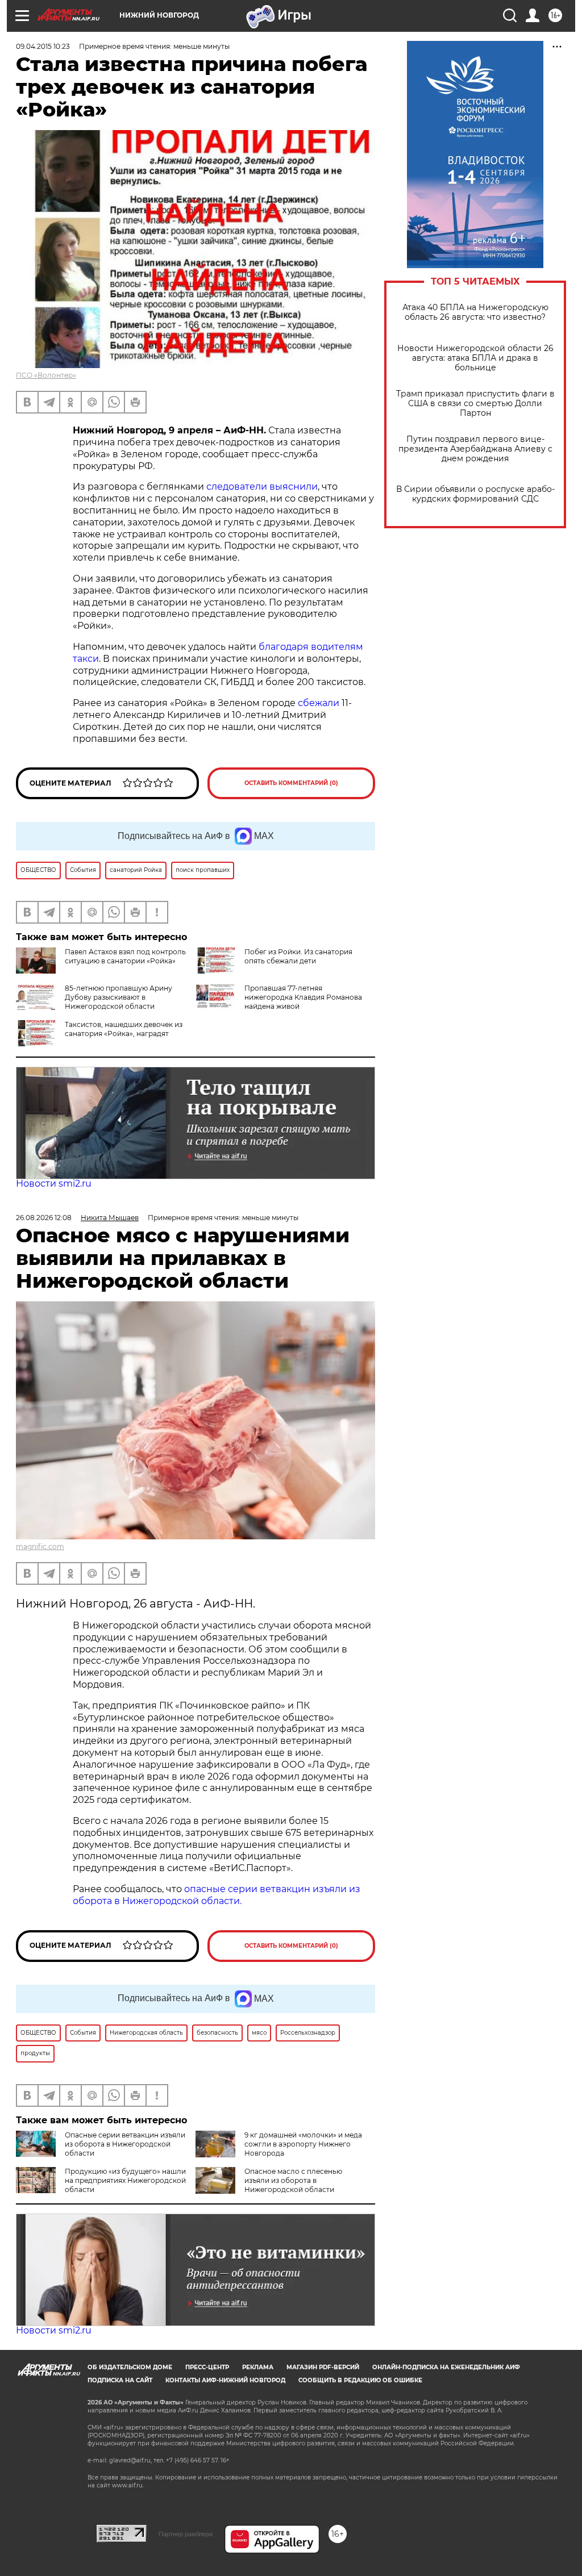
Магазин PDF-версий (323, 2367)
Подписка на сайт (120, 2380)
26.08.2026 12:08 (44, 1218)
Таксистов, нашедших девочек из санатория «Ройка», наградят (124, 1029)
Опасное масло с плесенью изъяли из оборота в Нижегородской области (293, 2180)
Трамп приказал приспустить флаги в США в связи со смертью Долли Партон (475, 404)
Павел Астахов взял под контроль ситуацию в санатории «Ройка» (125, 956)
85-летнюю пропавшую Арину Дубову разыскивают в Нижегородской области (119, 997)
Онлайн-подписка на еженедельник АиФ (446, 2367)
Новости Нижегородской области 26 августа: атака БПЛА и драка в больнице (475, 358)
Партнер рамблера (186, 2534)
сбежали (319, 703)
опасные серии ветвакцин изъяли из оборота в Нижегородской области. (217, 1895)
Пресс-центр (207, 2367)
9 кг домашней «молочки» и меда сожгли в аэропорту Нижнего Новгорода (303, 2144)
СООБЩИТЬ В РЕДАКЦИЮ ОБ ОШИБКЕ (360, 2380)
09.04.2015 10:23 (43, 46)
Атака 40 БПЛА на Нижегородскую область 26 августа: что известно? (475, 312)
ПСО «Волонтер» (46, 375)
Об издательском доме (130, 2367)
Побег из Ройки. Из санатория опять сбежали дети (298, 956)
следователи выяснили (262, 487)
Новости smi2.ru (54, 1183)
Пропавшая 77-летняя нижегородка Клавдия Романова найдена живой (303, 997)
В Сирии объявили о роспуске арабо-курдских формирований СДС (475, 494)
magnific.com (40, 1546)
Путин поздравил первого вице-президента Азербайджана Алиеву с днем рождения (475, 449)
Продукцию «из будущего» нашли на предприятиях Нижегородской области (125, 2180)
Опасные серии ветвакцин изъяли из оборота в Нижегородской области (125, 2144)
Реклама (258, 2367)
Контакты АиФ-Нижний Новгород (225, 2380)
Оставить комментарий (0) (291, 783)
